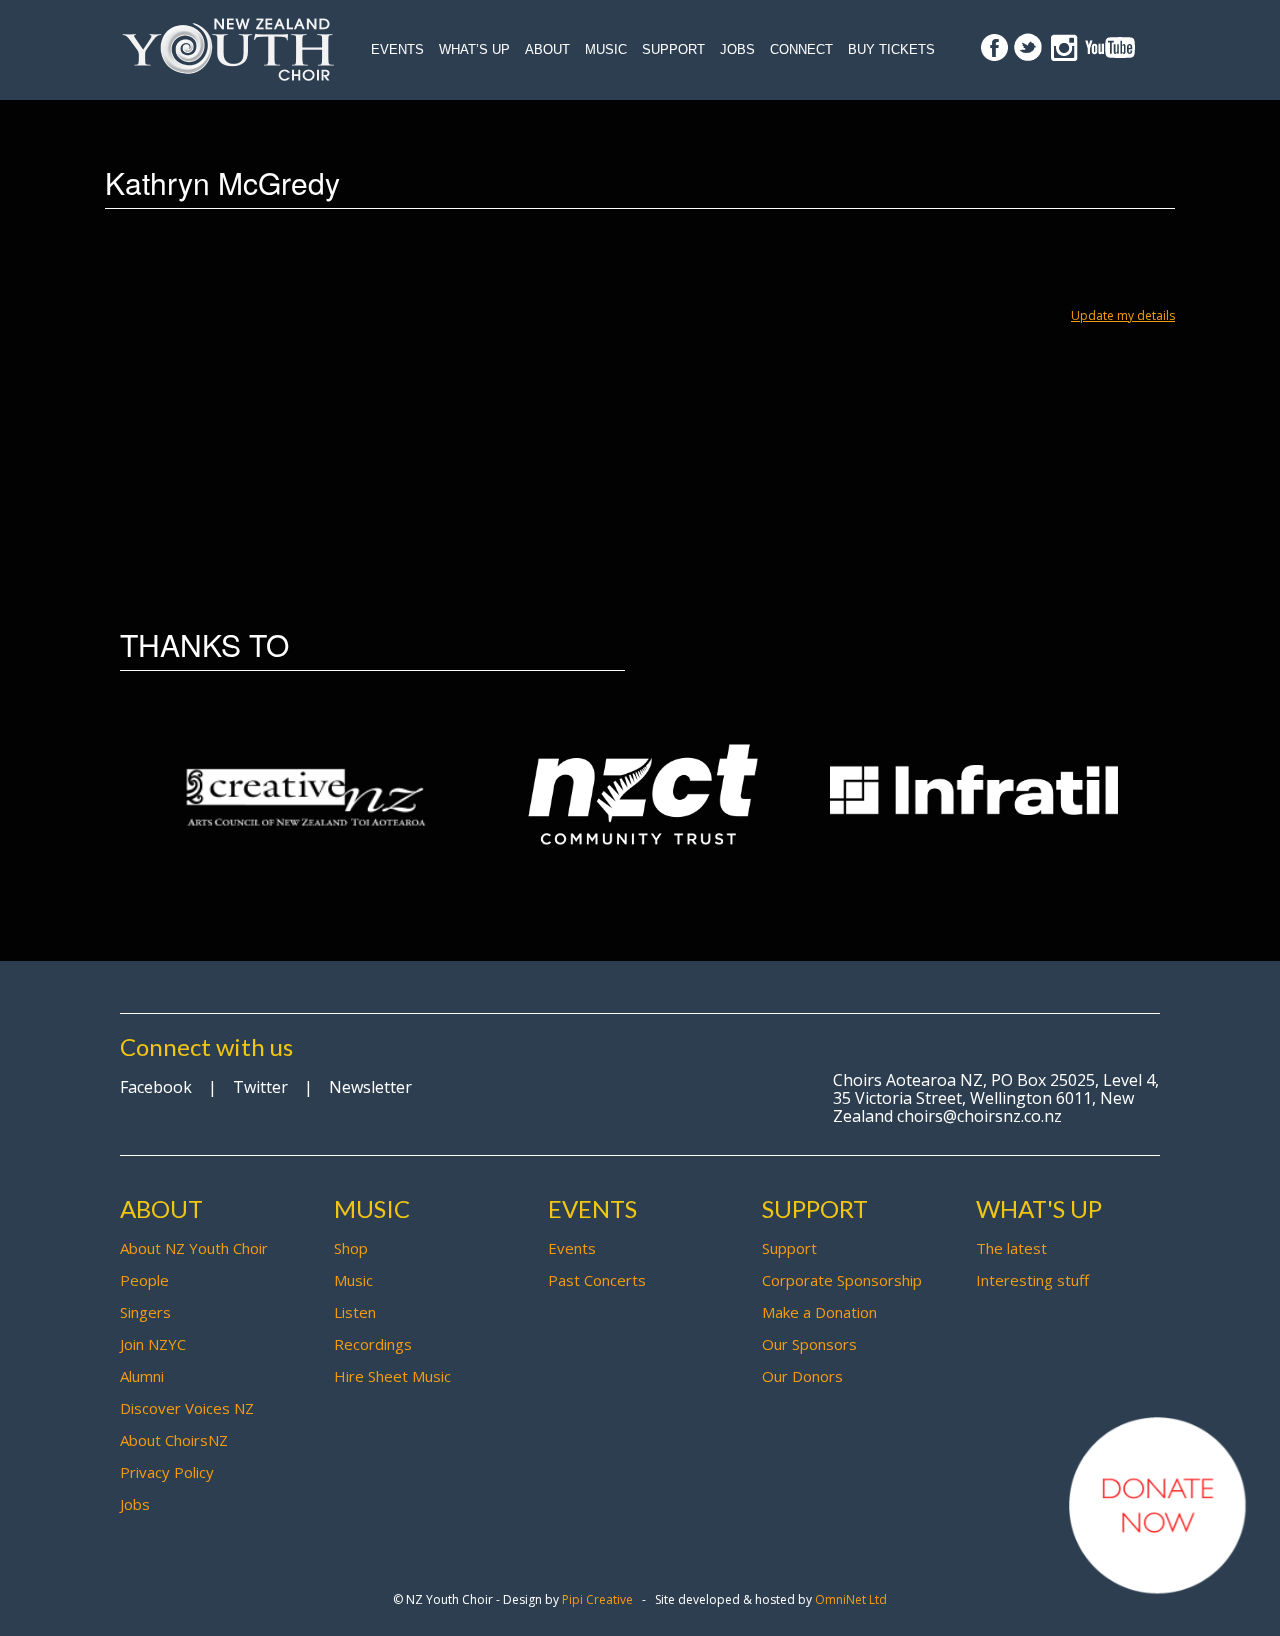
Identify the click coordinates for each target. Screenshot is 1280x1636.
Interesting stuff (1032, 1280)
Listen (355, 1312)
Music (606, 49)
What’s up (474, 49)
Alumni (142, 1376)
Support (673, 49)
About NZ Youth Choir (194, 1248)
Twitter (260, 1087)
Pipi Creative (597, 1599)
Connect (801, 49)
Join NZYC (153, 1344)
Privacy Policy (167, 1472)
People (144, 1280)
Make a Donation (819, 1312)
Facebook (156, 1087)
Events (397, 49)
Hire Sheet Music (392, 1376)
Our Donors (802, 1376)
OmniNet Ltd (851, 1599)
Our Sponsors (809, 1344)
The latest (1011, 1248)
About (547, 49)
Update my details (1123, 315)
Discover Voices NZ (187, 1408)
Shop (351, 1248)
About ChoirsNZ (174, 1440)
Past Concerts (597, 1280)
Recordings (373, 1344)
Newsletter (370, 1087)
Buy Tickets (891, 49)
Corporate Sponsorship (842, 1280)
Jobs (737, 49)
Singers (145, 1312)
